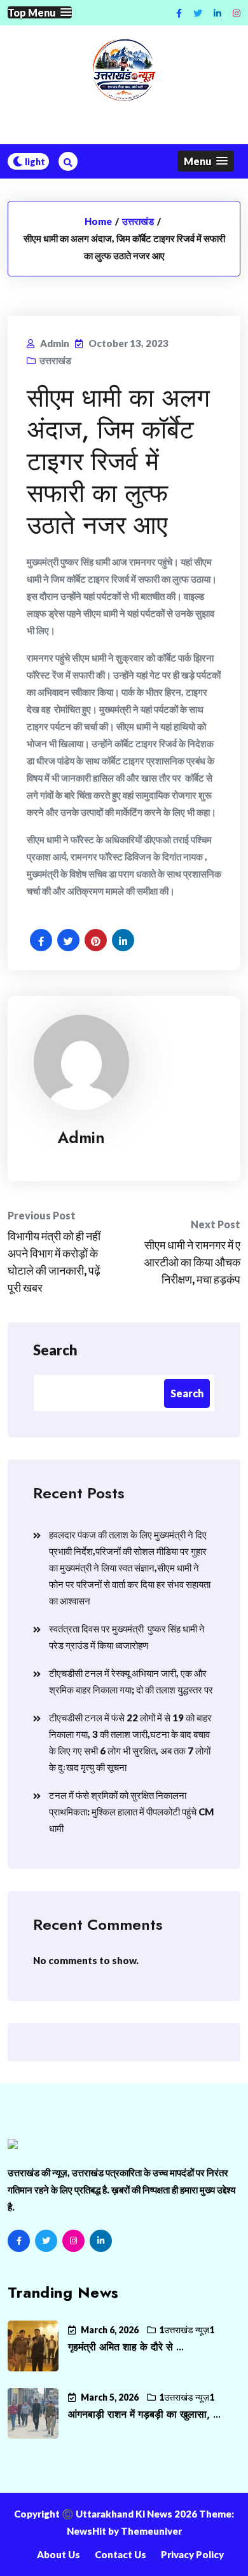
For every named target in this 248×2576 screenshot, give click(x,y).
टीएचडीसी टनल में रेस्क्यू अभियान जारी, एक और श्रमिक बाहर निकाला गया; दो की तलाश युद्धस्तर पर (131, 1681)
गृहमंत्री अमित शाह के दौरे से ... (126, 2347)
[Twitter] (46, 2241)
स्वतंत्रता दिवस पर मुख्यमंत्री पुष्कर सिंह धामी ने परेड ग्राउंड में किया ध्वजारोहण (127, 1637)
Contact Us (121, 2554)
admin (81, 1137)
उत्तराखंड (138, 221)
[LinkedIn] (101, 2241)
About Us (59, 2554)
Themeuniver (151, 2531)
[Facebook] (19, 2241)
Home (98, 221)
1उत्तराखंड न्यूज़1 (187, 2330)
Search (55, 1350)
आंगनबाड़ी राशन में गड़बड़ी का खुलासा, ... (144, 2414)
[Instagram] (237, 13)
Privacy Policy (192, 2554)
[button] (40, 12)
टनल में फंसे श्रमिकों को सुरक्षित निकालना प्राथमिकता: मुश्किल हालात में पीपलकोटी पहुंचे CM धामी (131, 1812)
